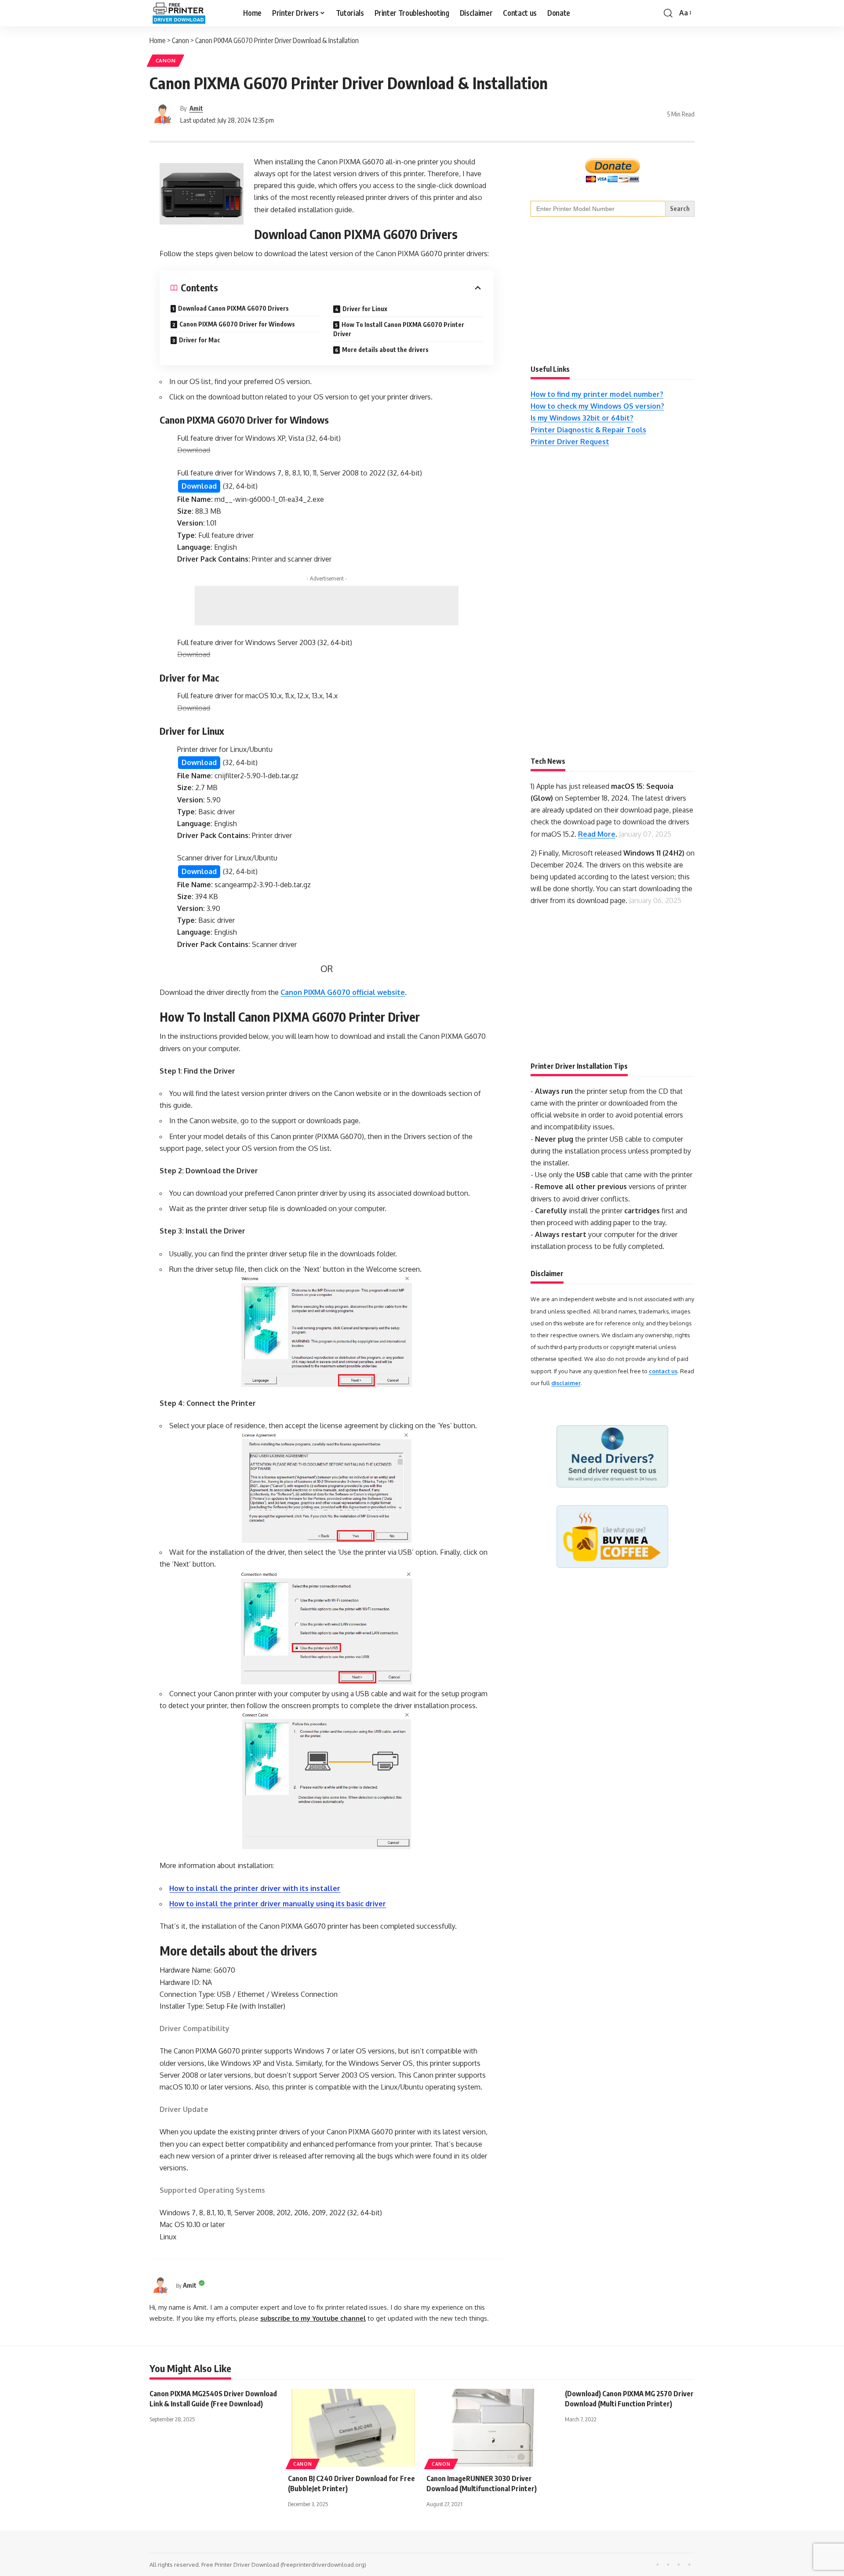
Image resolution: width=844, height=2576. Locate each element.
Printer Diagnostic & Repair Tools (588, 430)
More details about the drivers (385, 350)
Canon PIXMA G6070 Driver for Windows (237, 324)
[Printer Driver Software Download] (189, 13)
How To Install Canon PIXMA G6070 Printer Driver (399, 329)
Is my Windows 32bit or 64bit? (582, 418)
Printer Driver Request (570, 442)
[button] (668, 13)
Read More (597, 834)
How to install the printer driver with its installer (255, 1888)
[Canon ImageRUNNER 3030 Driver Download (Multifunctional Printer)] (491, 2428)
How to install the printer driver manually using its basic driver (278, 1904)
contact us (663, 1371)
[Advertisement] (327, 606)
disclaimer (566, 1383)
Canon (166, 60)
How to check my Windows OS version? (597, 406)
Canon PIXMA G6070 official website (343, 992)
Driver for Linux (365, 309)
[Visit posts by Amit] (163, 114)
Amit (196, 108)
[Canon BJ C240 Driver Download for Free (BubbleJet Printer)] (353, 2428)
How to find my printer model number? (597, 394)
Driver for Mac (200, 340)
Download (199, 486)
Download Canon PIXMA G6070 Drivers (233, 308)
